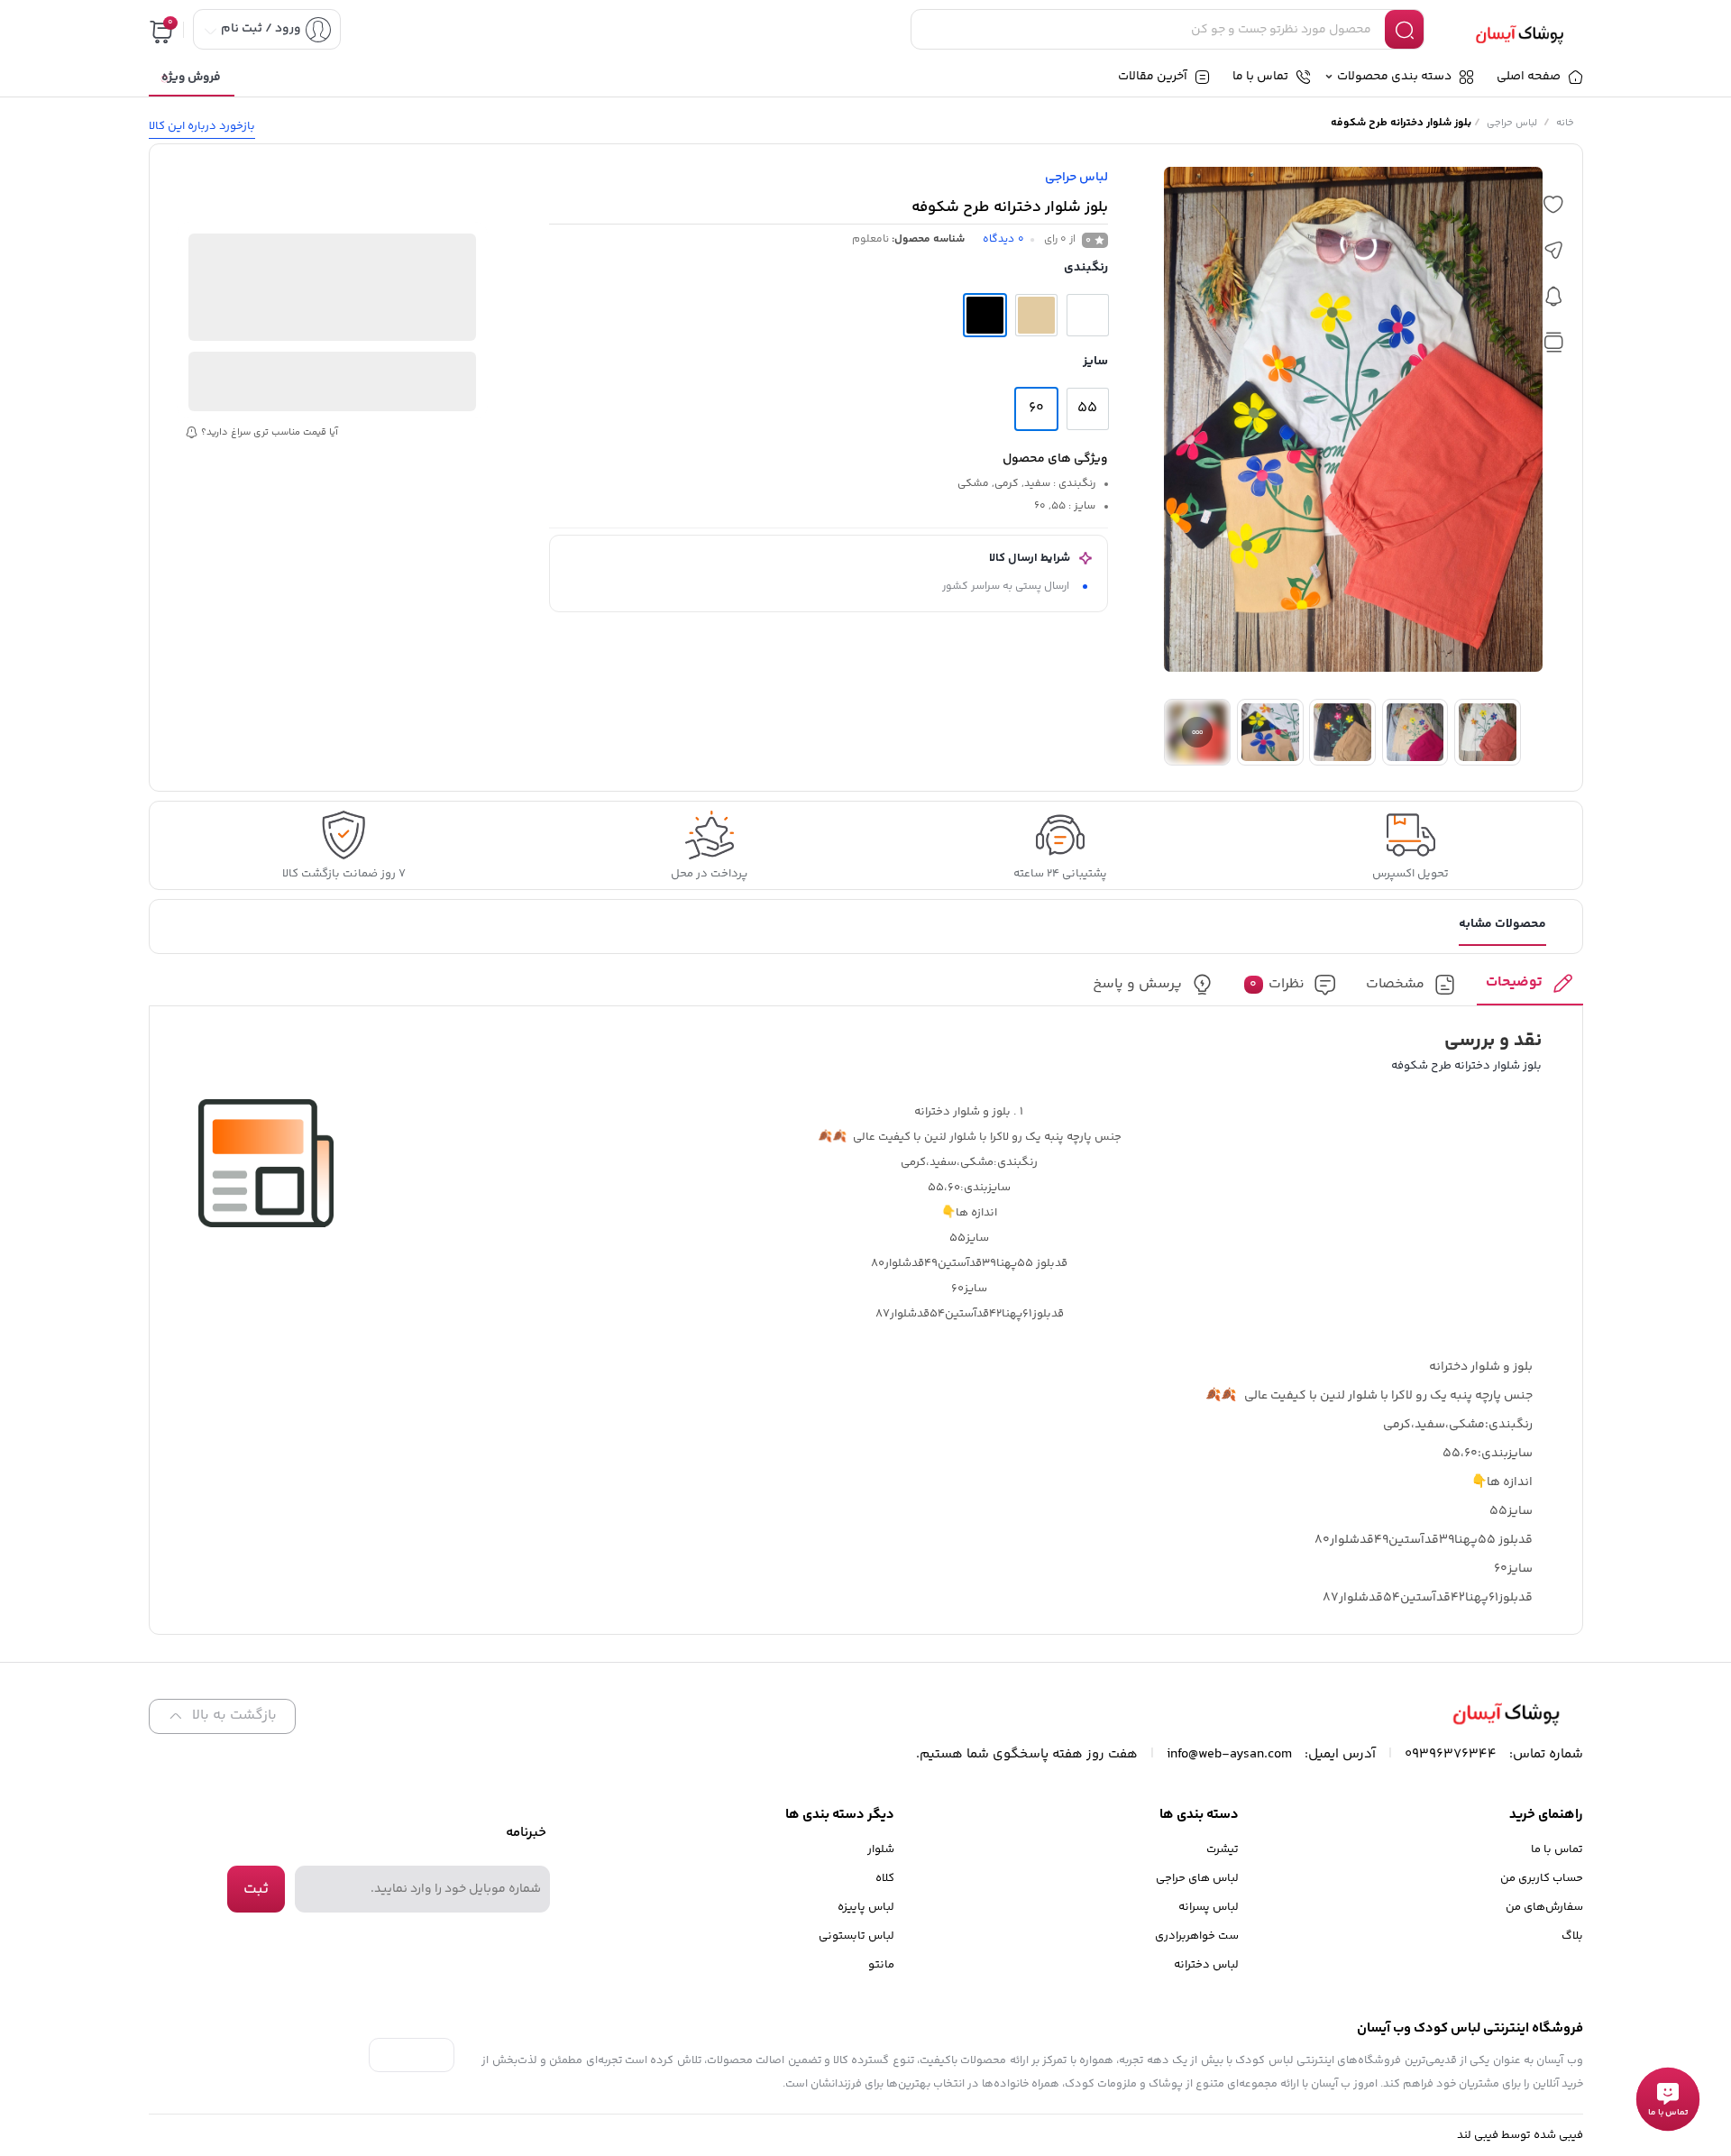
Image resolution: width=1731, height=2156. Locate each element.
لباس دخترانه (1206, 1965)
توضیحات (1514, 983)
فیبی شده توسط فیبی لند (1520, 2135)
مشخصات (1395, 985)
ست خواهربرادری (1197, 1936)
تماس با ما (1557, 1849)
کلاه (885, 1878)
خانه (1565, 123)
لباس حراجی (1512, 123)
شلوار (881, 1849)
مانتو (881, 1965)
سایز (1095, 362)
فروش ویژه (191, 78)
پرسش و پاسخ (1137, 985)
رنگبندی (1086, 268)
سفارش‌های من (1544, 1907)
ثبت (256, 1889)
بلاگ (1572, 1936)
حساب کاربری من (1542, 1878)
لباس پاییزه (866, 1907)
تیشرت (1223, 1849)
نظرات (1277, 985)
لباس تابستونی (856, 1936)
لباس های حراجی (1197, 1878)
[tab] (1530, 989)
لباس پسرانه (1209, 1907)
